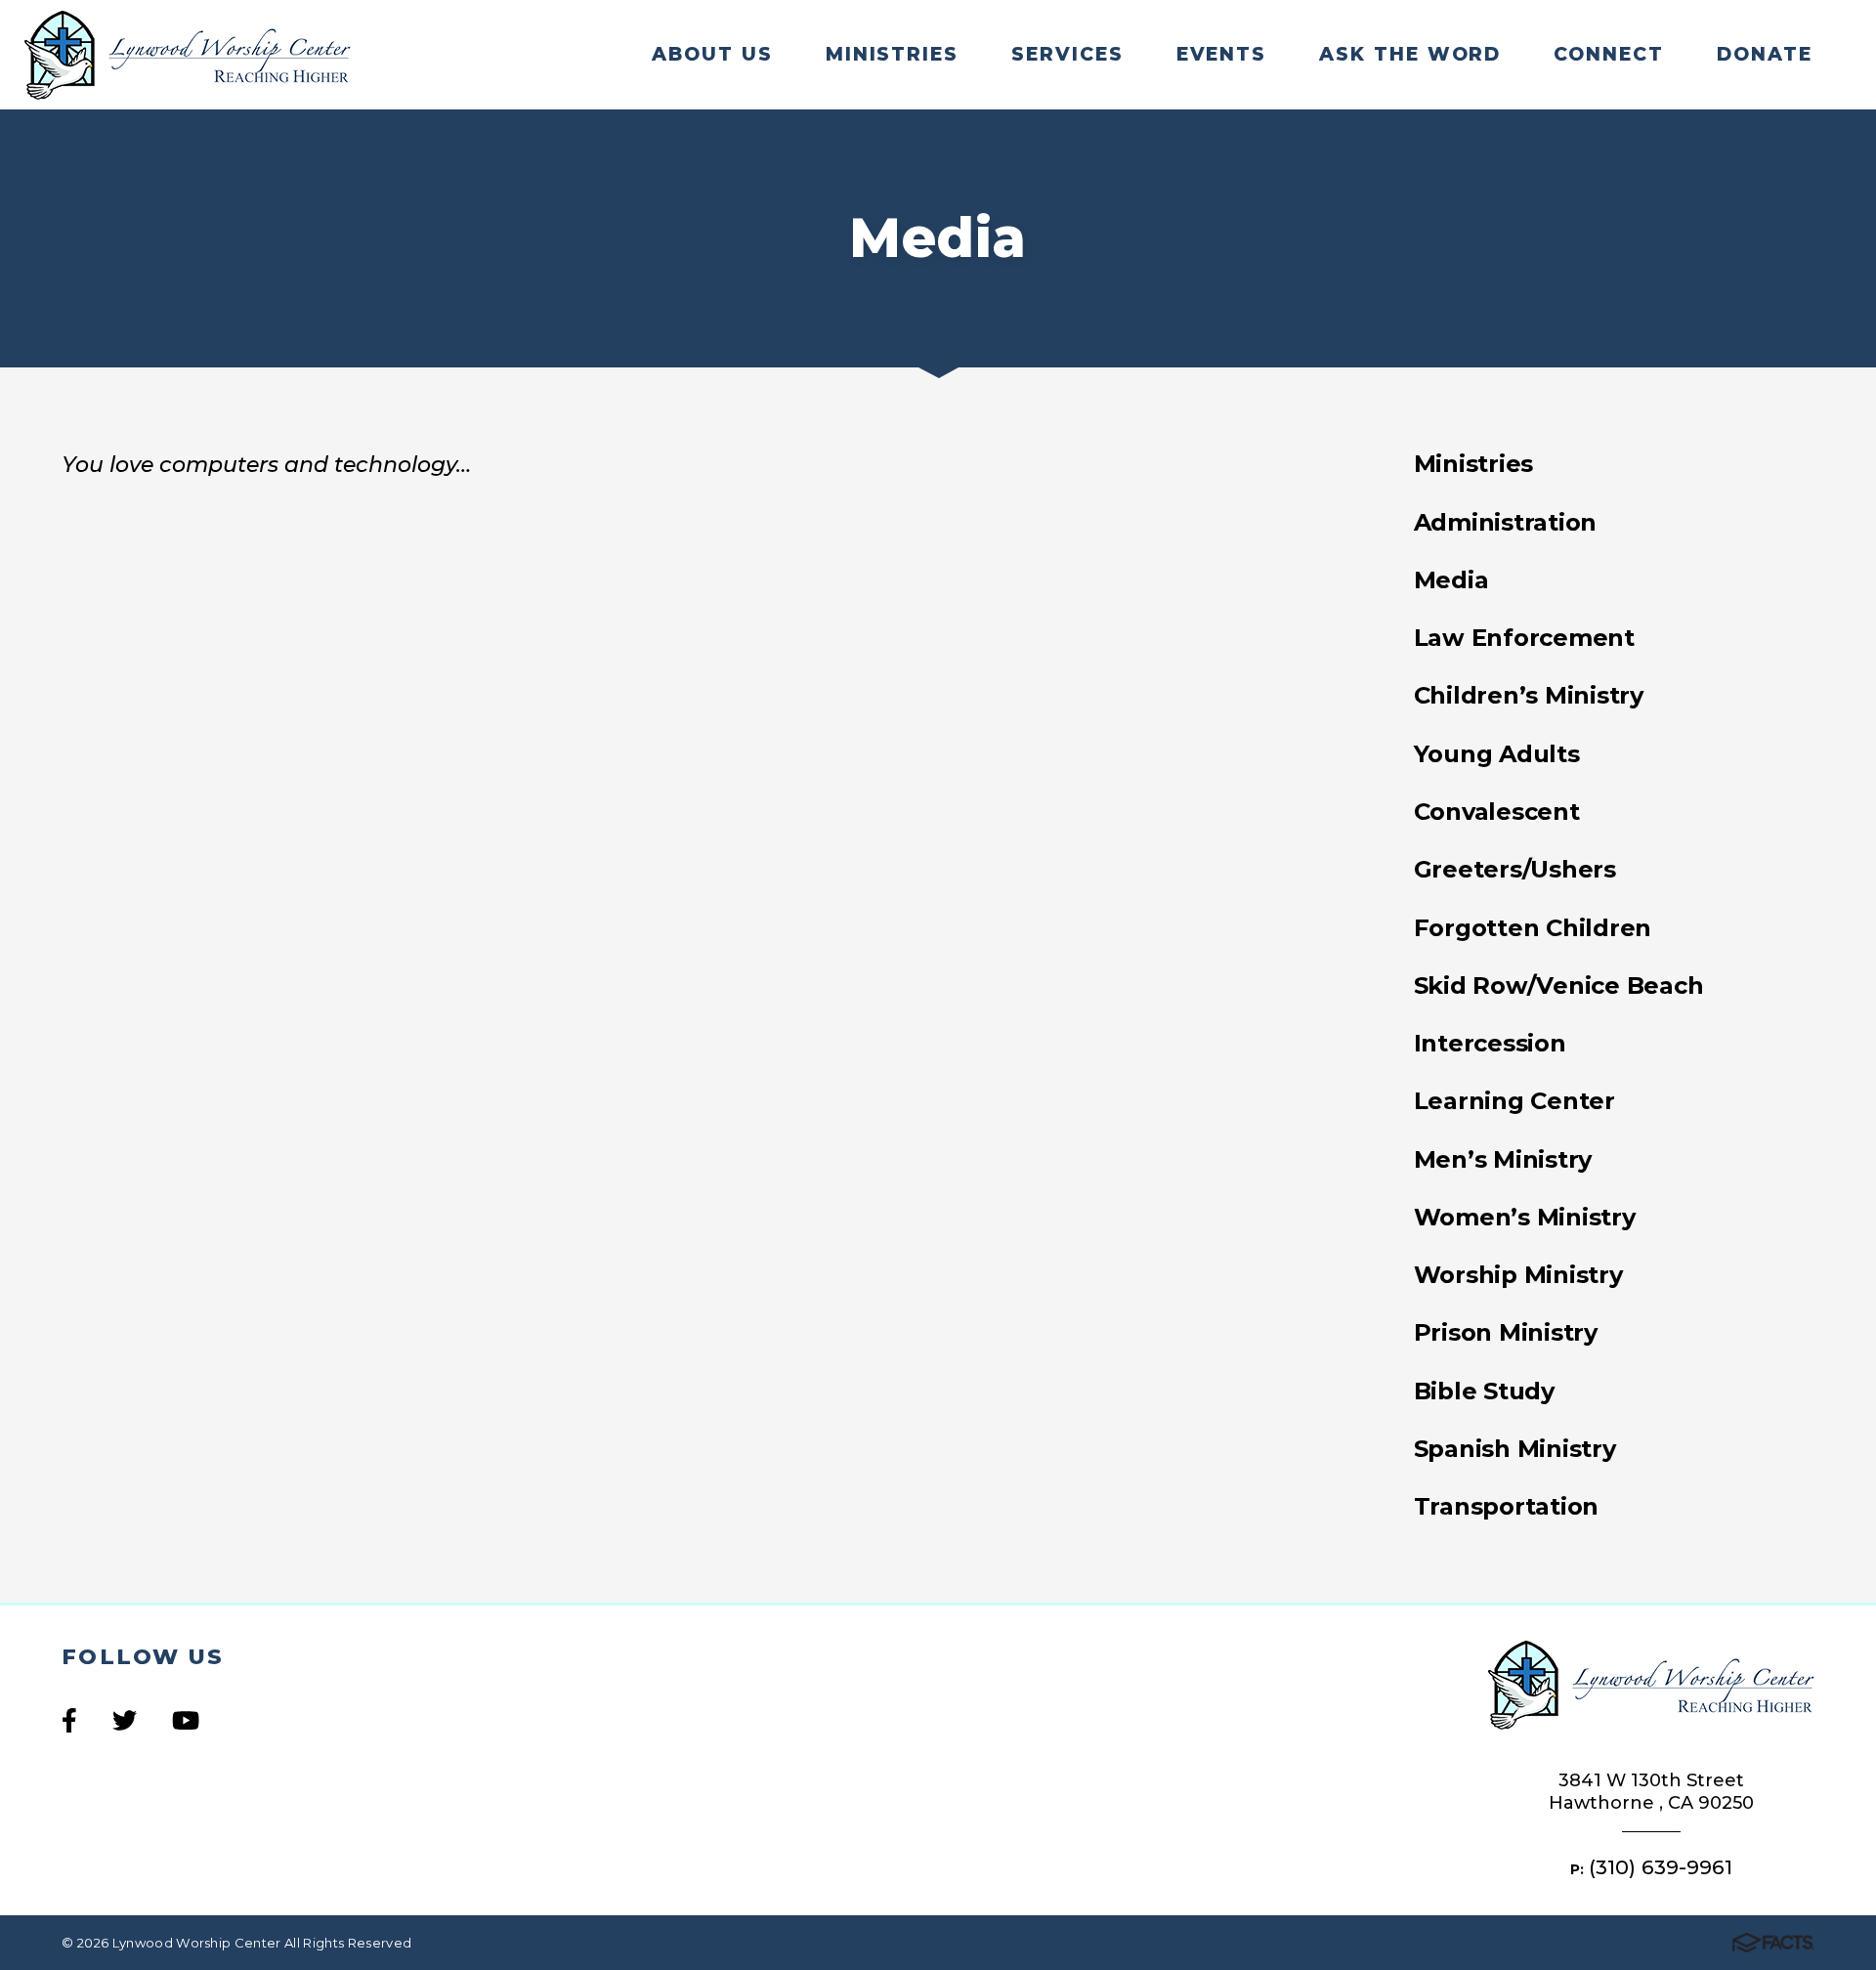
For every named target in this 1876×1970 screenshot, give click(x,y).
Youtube (186, 1720)
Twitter (125, 1720)
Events (1221, 54)
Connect (1608, 54)
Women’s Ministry (1525, 1217)
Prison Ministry (1506, 1332)
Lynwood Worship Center (188, 55)
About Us (712, 54)
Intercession (1490, 1043)
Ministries (892, 54)
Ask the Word (1410, 54)
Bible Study (1484, 1391)
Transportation (1507, 1506)
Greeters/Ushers (1515, 869)
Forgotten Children (1533, 928)
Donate (1764, 54)
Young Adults (1497, 754)
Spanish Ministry (1515, 1449)
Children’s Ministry (1529, 695)
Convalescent (1497, 812)
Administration (1506, 522)
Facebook (69, 1720)
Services (1067, 54)
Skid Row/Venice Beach (1559, 985)
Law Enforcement (1524, 638)
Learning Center (1514, 1101)
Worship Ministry (1518, 1275)
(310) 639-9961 (1661, 1867)
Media (1451, 580)
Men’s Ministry (1503, 1159)
